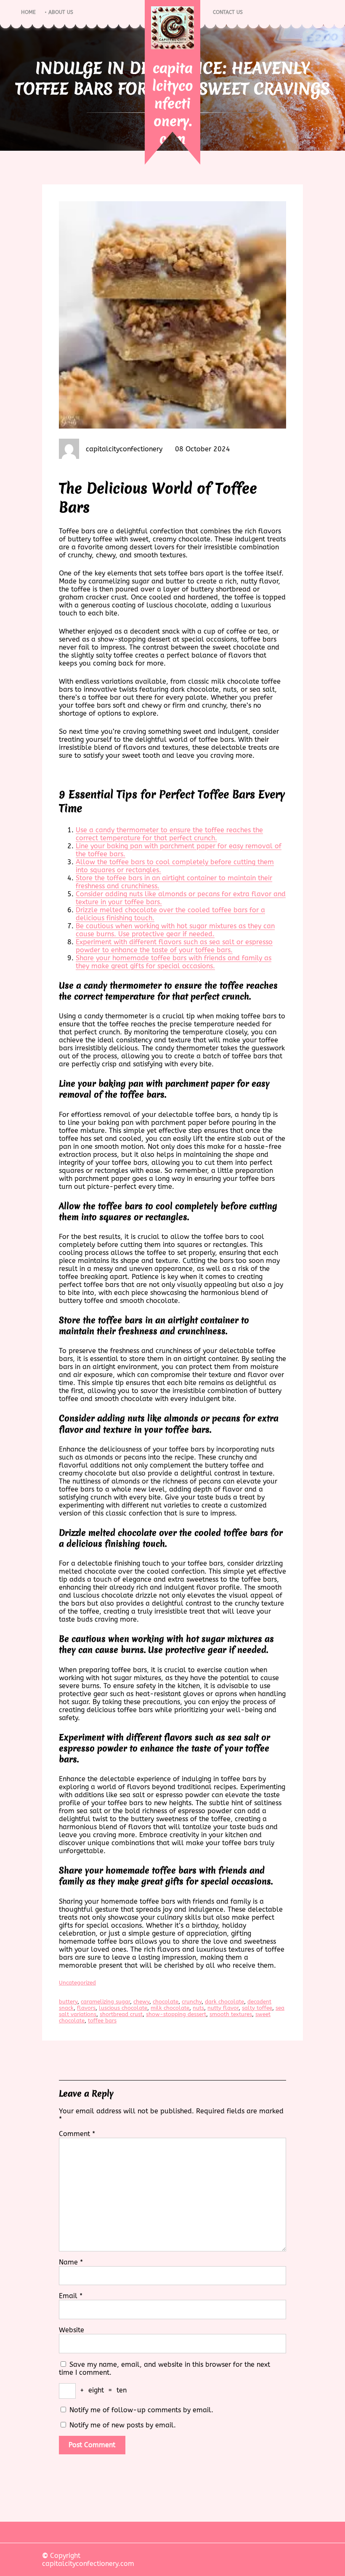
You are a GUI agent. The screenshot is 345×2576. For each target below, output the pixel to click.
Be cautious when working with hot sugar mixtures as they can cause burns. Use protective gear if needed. (175, 930)
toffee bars (102, 2021)
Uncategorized (77, 1983)
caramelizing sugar (105, 2002)
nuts (198, 2008)
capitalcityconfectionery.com (173, 103)
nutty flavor (223, 2008)
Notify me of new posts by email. (123, 2425)
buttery (68, 2002)
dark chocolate (224, 2002)
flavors (86, 2008)
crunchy (192, 2002)
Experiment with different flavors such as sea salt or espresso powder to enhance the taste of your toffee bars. (174, 946)
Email (71, 2296)
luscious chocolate (123, 2008)
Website (72, 2330)
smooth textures (231, 2014)
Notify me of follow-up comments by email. (141, 2410)
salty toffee (257, 2008)
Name (71, 2262)
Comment (77, 2134)
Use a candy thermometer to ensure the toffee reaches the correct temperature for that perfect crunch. (169, 834)
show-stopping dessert (176, 2014)
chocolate (166, 2002)
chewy (141, 2002)
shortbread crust (121, 2014)
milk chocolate (170, 2008)
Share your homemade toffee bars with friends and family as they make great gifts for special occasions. (174, 962)
